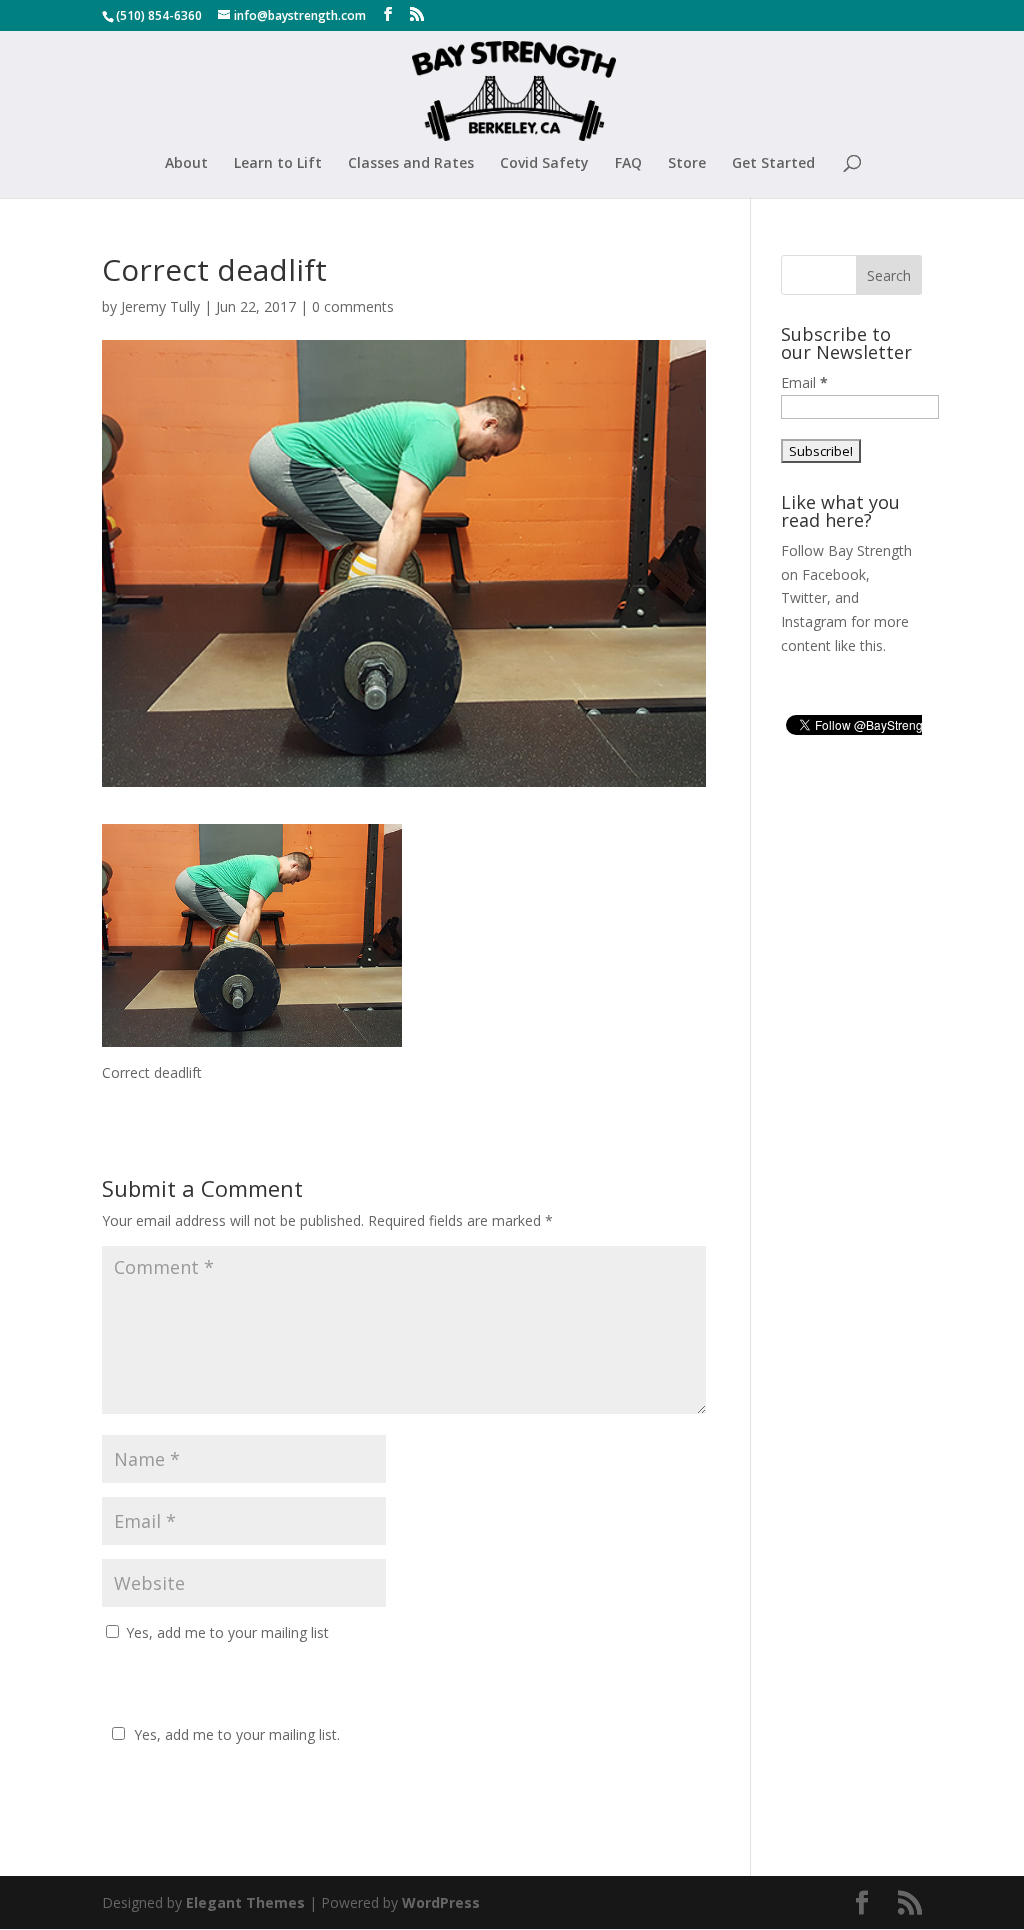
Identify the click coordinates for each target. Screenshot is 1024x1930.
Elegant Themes (245, 1902)
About (186, 164)
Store (687, 164)
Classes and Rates (411, 164)
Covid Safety (544, 164)
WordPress (441, 1902)
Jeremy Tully (160, 306)
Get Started (773, 164)
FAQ (628, 164)
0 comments (353, 306)
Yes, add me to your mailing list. (237, 1734)
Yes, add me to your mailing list (225, 1632)
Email (804, 382)
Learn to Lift (278, 164)
